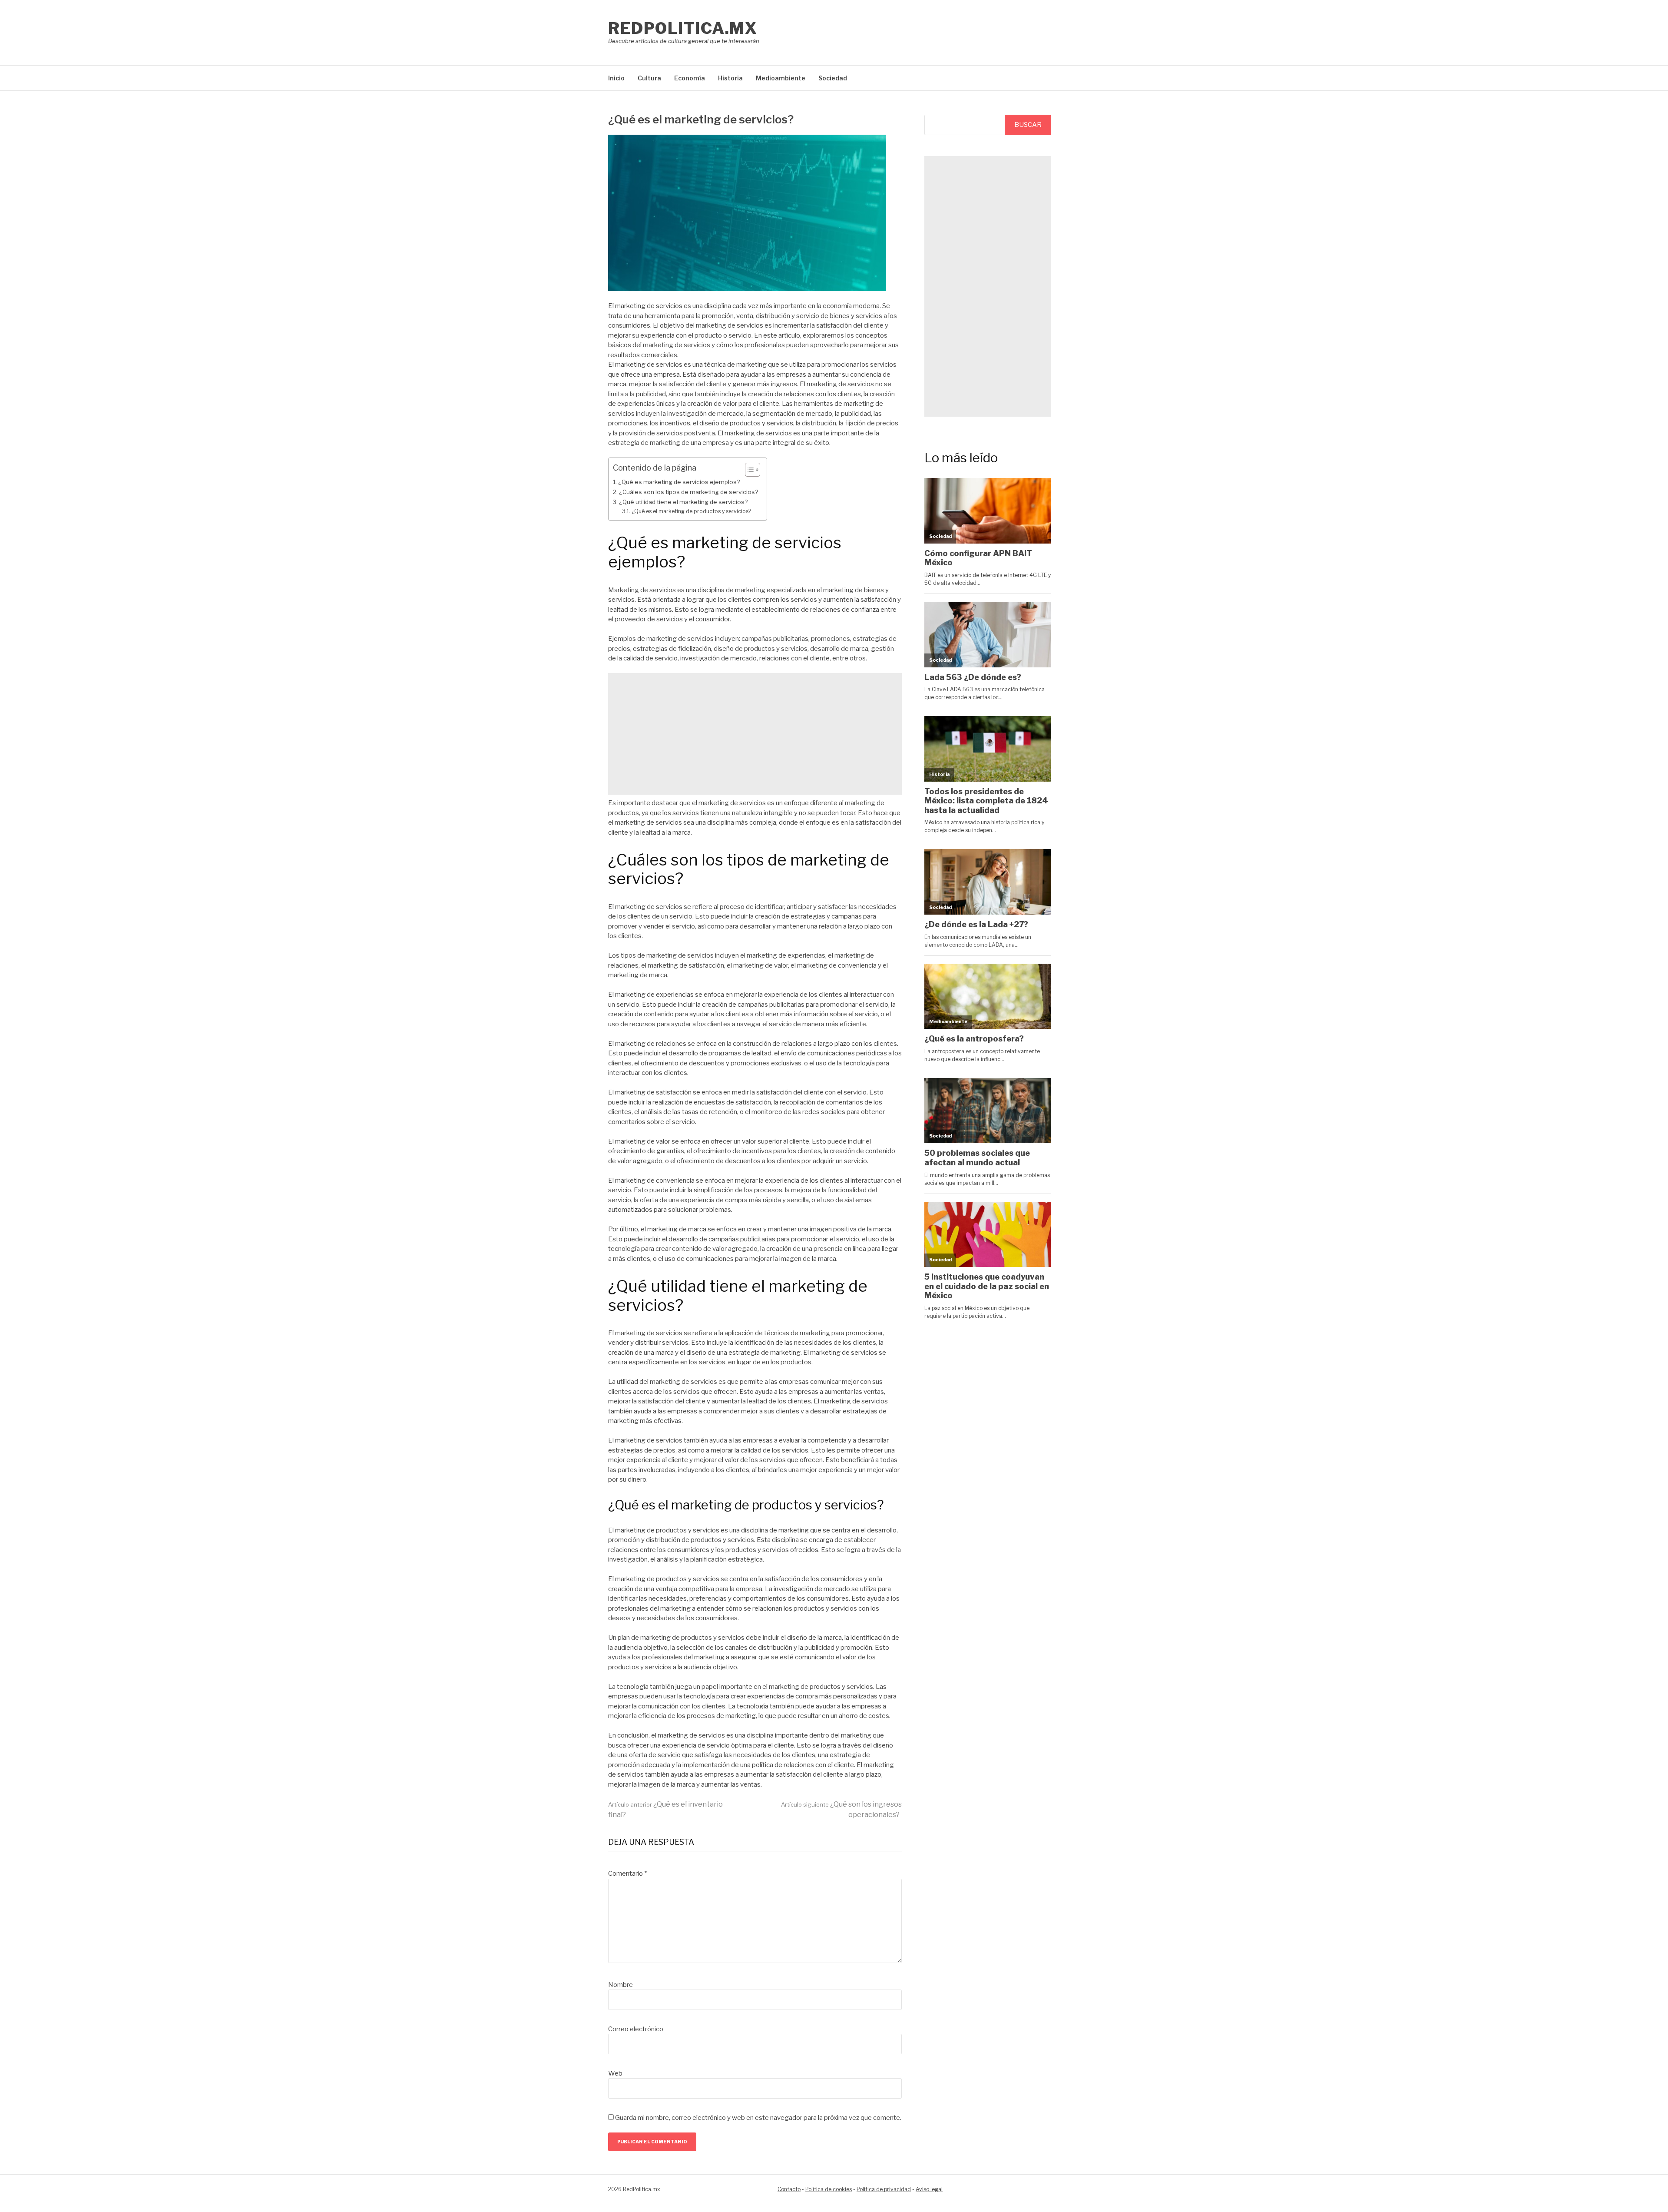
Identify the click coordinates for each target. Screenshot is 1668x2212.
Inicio (616, 78)
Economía (690, 78)
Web (615, 2073)
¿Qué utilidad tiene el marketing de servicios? (683, 502)
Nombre (621, 1985)
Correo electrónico (636, 2029)
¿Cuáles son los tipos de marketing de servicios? (688, 492)
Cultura (649, 78)
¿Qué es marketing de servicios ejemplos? (679, 482)
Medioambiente (781, 78)
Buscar (1028, 125)
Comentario (627, 1874)
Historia (730, 78)
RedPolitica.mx (683, 28)
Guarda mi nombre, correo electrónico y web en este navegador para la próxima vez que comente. (758, 2118)
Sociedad (833, 78)
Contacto (789, 2189)
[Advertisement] (755, 734)
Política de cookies (829, 2189)
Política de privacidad (884, 2189)
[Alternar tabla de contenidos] (748, 470)
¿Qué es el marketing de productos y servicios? (691, 511)
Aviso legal (929, 2189)
